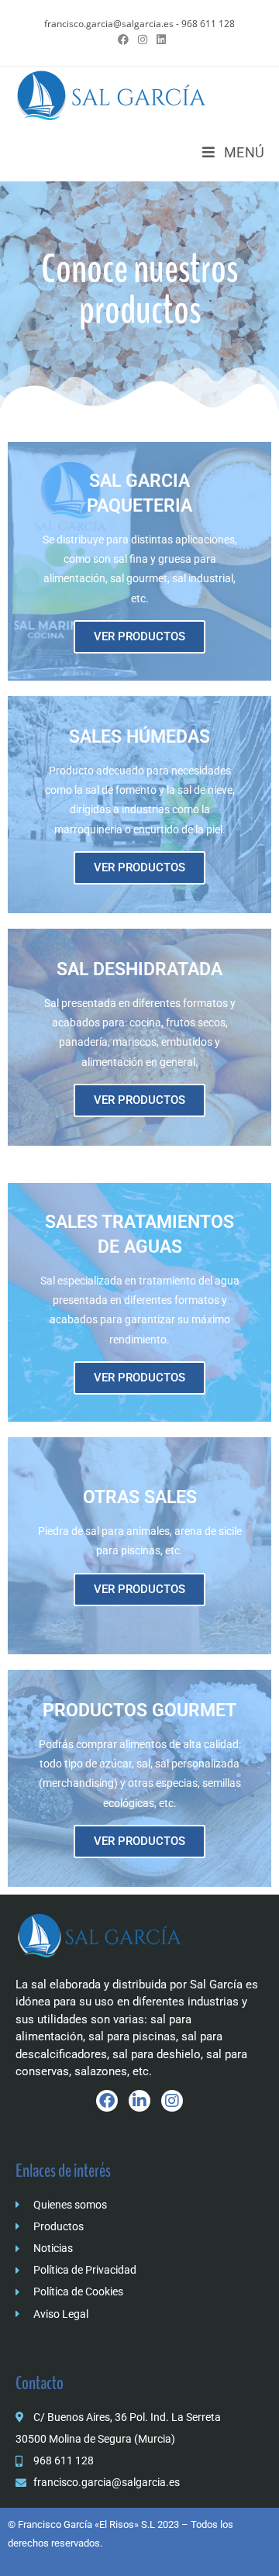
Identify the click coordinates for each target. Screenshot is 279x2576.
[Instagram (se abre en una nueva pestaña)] (143, 40)
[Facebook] (107, 2101)
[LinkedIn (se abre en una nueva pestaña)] (159, 40)
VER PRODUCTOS (139, 636)
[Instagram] (172, 2101)
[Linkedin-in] (139, 2101)
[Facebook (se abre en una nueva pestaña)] (123, 40)
